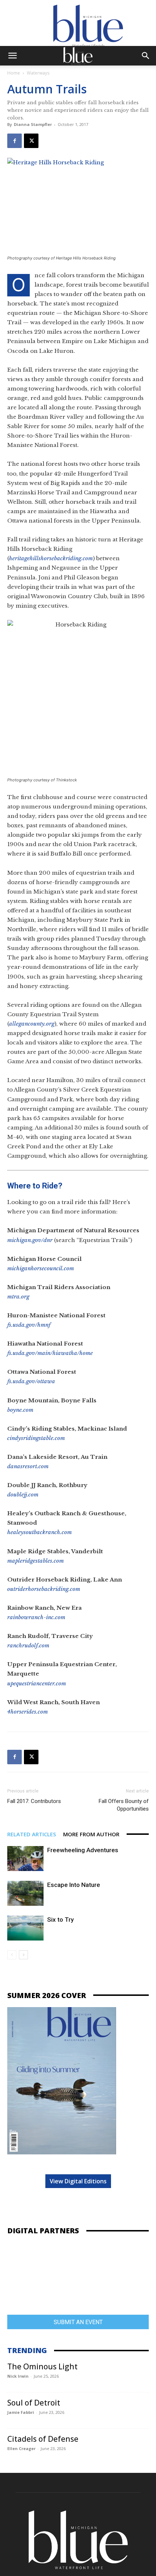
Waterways (38, 73)
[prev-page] (12, 1955)
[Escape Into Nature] (25, 1893)
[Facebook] (15, 141)
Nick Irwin (18, 2376)
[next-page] (23, 1955)
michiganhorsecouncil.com (41, 1268)
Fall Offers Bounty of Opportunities (124, 1805)
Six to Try (60, 1920)
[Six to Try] (25, 1928)
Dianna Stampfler (33, 124)
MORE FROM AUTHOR (91, 1834)
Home (14, 73)
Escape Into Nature (74, 1885)
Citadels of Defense (43, 2439)
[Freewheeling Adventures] (25, 1859)
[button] (12, 56)
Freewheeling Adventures (83, 1850)
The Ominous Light (42, 2366)
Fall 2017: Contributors (34, 1801)
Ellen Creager (21, 2448)
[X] (31, 141)
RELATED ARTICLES (32, 1834)
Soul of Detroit (34, 2403)
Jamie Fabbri (21, 2412)
